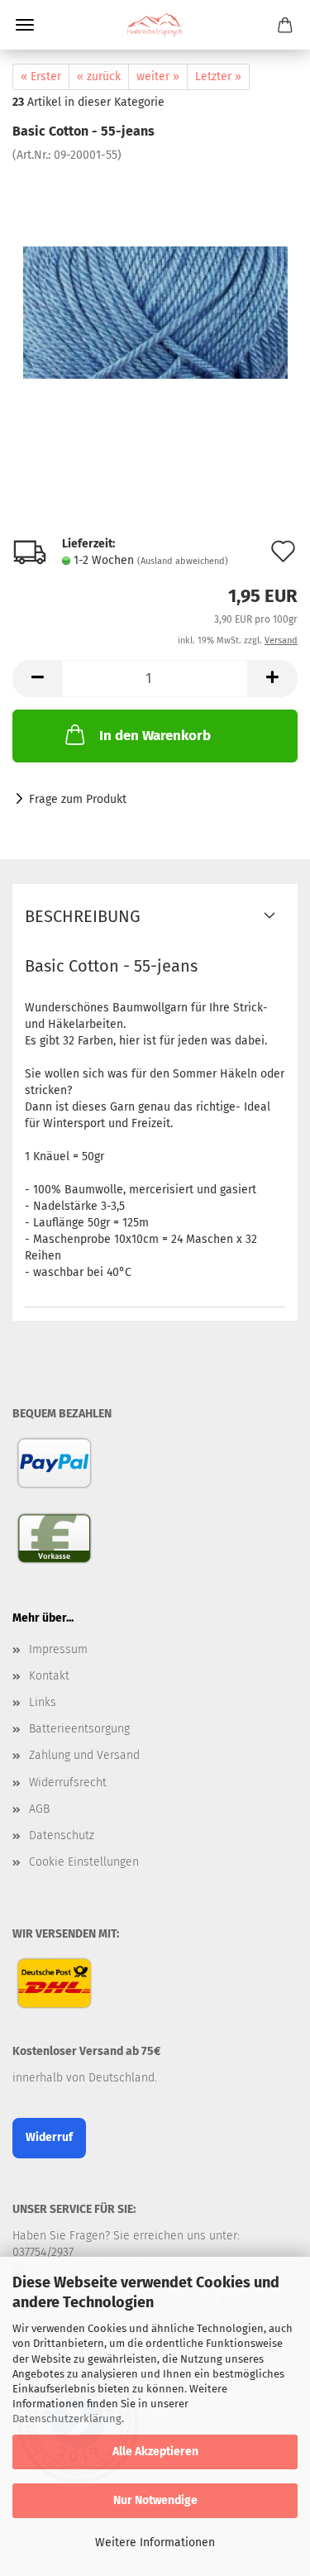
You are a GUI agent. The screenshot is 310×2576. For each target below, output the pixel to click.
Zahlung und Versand (84, 1755)
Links (43, 1702)
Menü (25, 25)
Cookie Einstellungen (84, 1862)
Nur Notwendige (155, 2500)
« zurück (99, 76)
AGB (39, 1809)
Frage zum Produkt (78, 799)
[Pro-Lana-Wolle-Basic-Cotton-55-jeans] (155, 287)
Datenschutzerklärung (67, 2418)
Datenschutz (62, 1835)
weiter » (158, 76)
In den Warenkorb (155, 736)
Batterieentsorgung (79, 1729)
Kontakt (49, 1676)
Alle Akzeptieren (155, 2452)
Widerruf (49, 2137)
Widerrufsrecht (68, 1783)
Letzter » (218, 76)
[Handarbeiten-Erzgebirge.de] (155, 25)
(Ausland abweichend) (183, 561)
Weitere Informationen (155, 2543)
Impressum (58, 1649)
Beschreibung (83, 916)
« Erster (41, 76)
